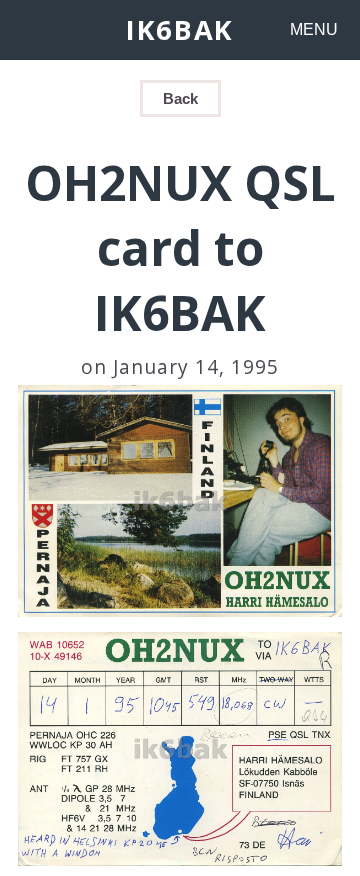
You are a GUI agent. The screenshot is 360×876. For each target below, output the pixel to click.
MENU (314, 29)
